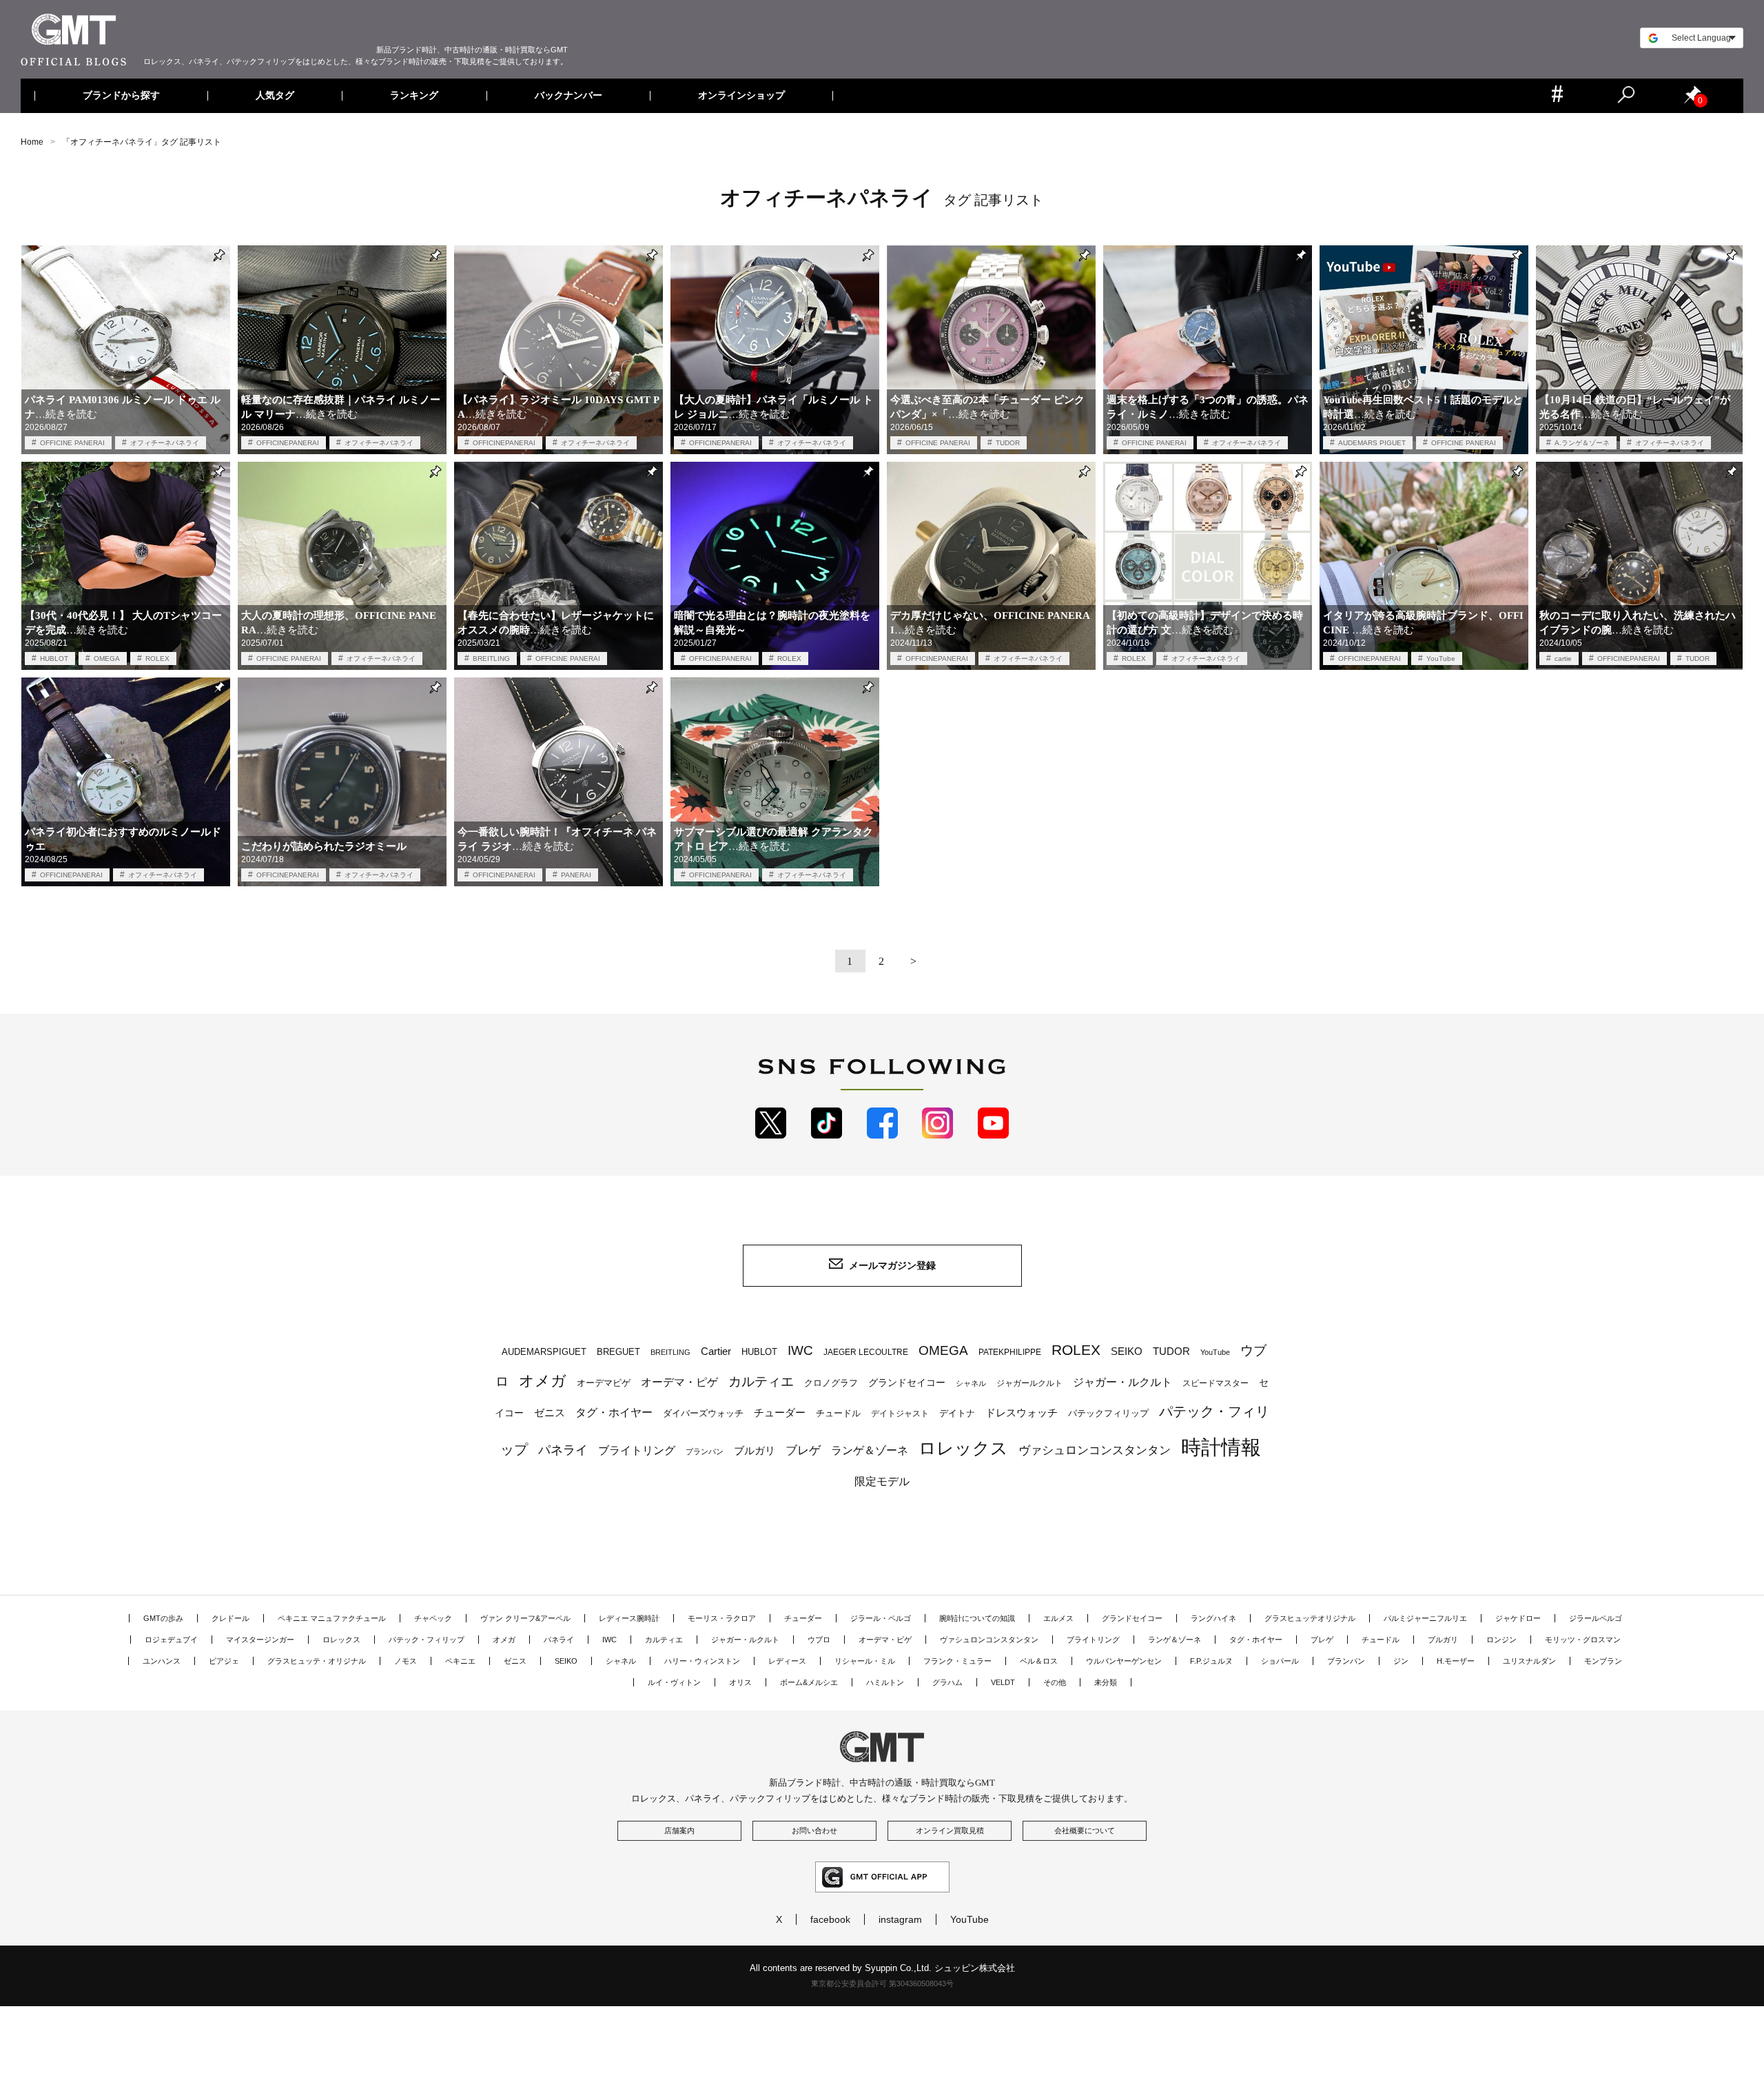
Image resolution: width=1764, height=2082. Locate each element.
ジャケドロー (1518, 1618)
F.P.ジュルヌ (1211, 1661)
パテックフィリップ (1108, 1413)
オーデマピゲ (604, 1383)
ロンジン (1501, 1640)
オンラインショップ (741, 96)
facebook (830, 1919)
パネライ (563, 1450)
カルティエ (761, 1381)
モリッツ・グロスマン (1583, 1640)
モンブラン (1603, 1661)
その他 (1055, 1682)
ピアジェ (224, 1661)
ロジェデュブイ (171, 1640)
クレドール (230, 1618)
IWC (800, 1350)
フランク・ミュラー (957, 1661)
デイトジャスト (900, 1413)
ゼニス (550, 1413)
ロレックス (963, 1448)
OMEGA (107, 659)
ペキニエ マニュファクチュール (332, 1618)
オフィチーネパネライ (165, 443)
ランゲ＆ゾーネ (870, 1450)
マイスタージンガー (260, 1640)
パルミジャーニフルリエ (1425, 1618)
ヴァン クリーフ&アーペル (525, 1618)
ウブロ (819, 1640)
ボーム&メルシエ (809, 1682)
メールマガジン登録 (892, 1265)
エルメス (1058, 1618)
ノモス (406, 1661)
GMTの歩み (163, 1618)
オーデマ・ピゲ (679, 1382)
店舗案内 (679, 1830)
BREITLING (491, 659)
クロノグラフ (831, 1383)
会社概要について (1085, 1830)
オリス (740, 1682)
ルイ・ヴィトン (674, 1682)
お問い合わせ (814, 1830)
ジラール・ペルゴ (881, 1618)
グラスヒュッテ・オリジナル (317, 1661)
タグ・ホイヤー (614, 1412)
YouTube (1441, 659)
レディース (787, 1661)
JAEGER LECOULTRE (866, 1352)
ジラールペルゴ (1596, 1618)
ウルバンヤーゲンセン (1124, 1661)
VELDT (1003, 1682)
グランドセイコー (907, 1382)
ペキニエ (460, 1661)
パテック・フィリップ (427, 1640)
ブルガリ (755, 1450)
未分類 (1106, 1682)
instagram (900, 1919)
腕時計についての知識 (977, 1618)
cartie (1563, 659)
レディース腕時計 (629, 1618)
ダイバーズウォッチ (703, 1413)
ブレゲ (803, 1450)
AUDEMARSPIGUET (544, 1352)
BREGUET (618, 1352)
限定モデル (882, 1481)
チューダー (780, 1412)
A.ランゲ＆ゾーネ (1582, 443)
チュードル (838, 1413)
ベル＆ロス (1039, 1661)
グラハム (947, 1682)
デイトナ (957, 1413)
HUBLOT (54, 659)
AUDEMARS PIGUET (1372, 443)
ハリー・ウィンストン (702, 1661)
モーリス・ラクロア (722, 1618)
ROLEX (157, 659)
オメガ (543, 1381)
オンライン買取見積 (950, 1830)
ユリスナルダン (1529, 1661)
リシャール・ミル (865, 1661)
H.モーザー (1456, 1661)
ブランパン (705, 1451)
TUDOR (1008, 443)
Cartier (716, 1351)
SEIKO (1127, 1351)
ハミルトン (885, 1682)
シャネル (971, 1383)
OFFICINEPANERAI (288, 443)
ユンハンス (162, 1661)
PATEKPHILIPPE (1010, 1352)
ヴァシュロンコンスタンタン (1095, 1450)
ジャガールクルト (1029, 1383)
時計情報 (1221, 1447)
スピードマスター (1216, 1383)
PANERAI (576, 875)
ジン (1401, 1661)
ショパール (1280, 1661)
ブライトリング (637, 1450)
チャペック (433, 1618)
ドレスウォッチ (1022, 1413)
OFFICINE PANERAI (72, 443)
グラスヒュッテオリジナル (1310, 1618)
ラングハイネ (1213, 1618)
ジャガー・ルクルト (1122, 1382)
